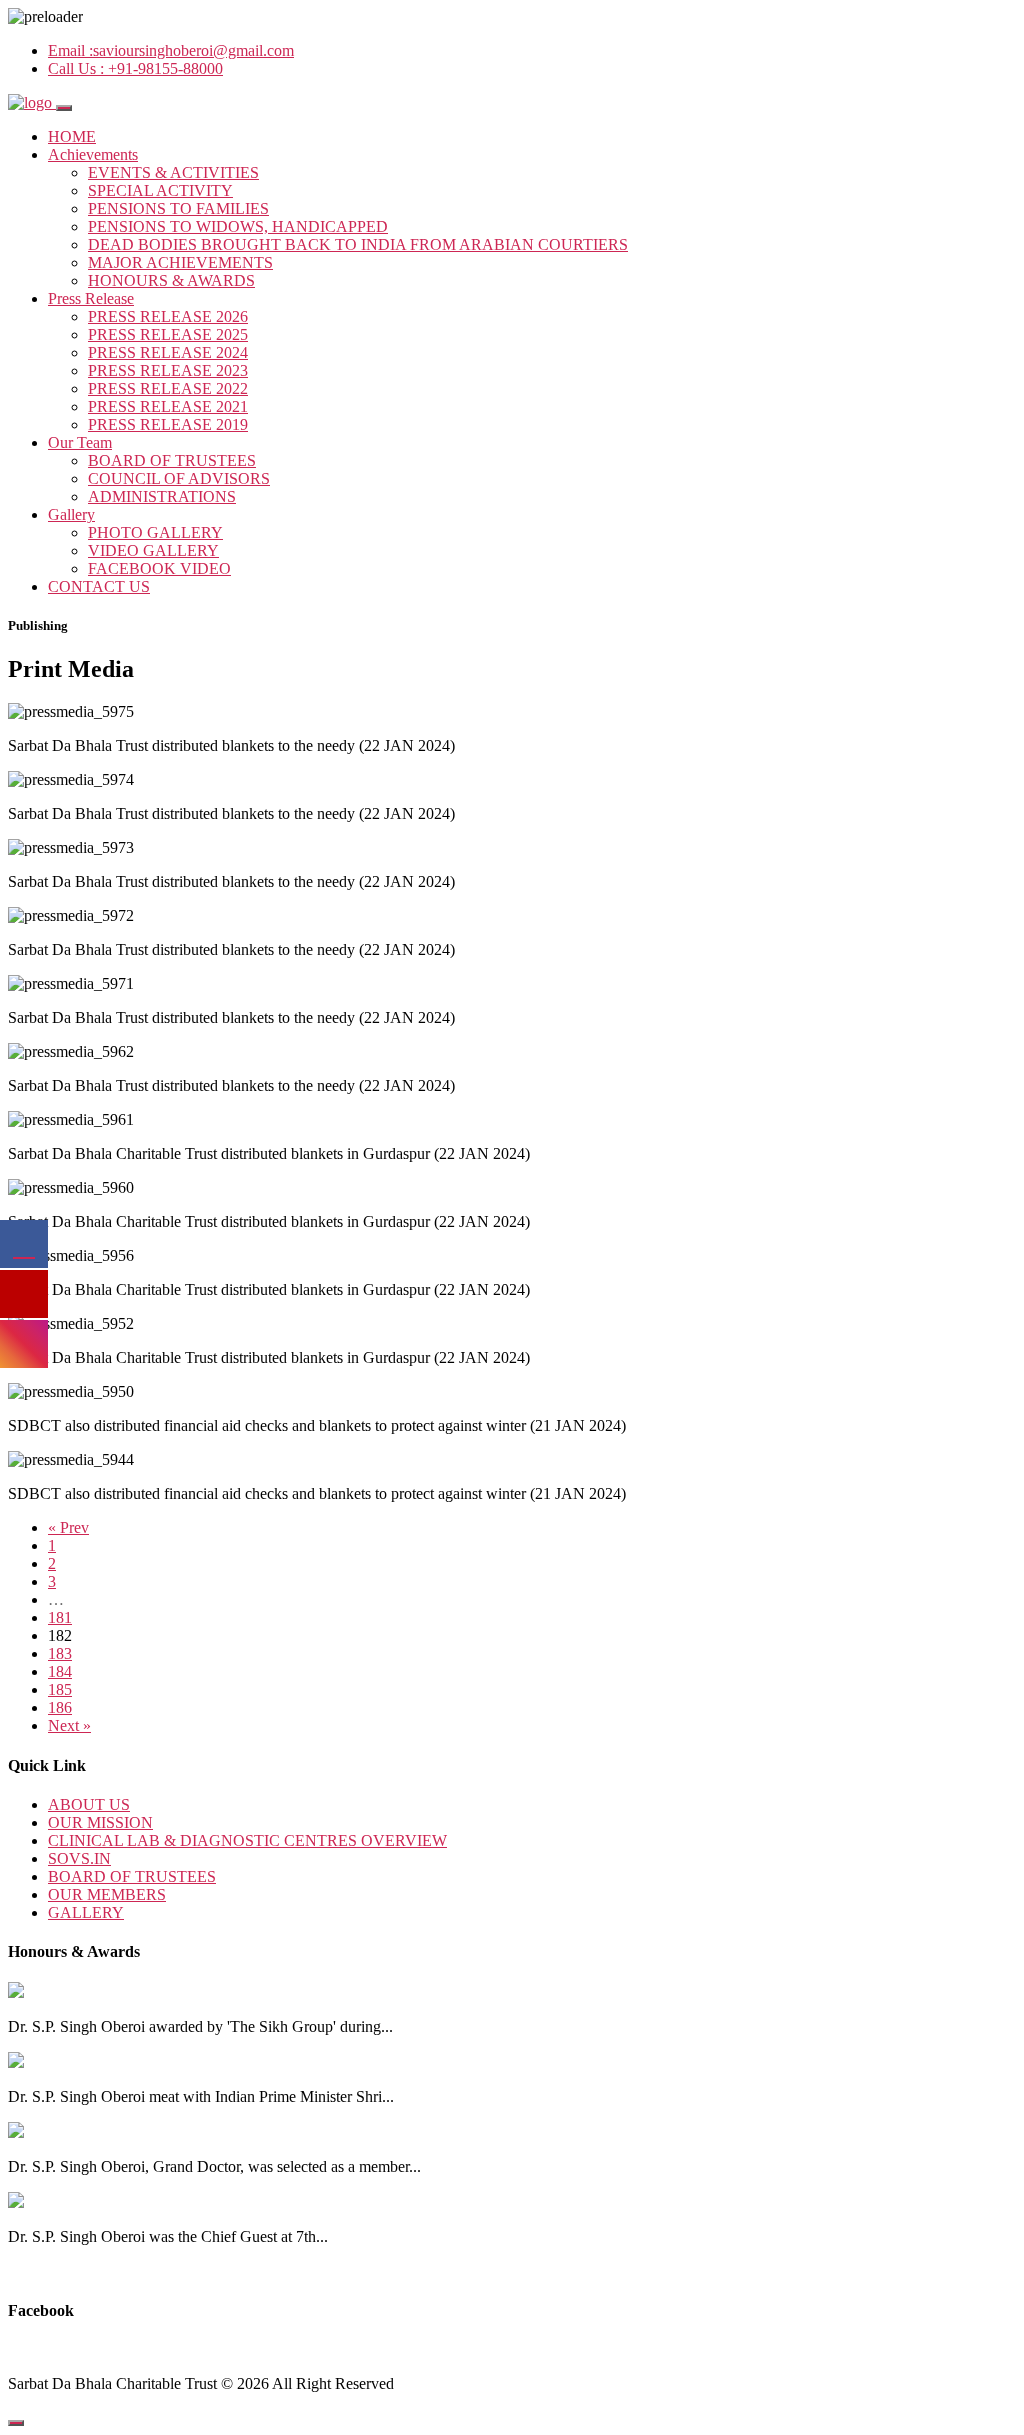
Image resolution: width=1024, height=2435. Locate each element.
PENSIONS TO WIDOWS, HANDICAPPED (238, 226)
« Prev (68, 1527)
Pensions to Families (178, 208)
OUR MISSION (100, 1822)
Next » (69, 1725)
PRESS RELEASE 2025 (168, 334)
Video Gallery (153, 550)
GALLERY (86, 1912)
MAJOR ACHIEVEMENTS (180, 262)
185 (60, 1689)
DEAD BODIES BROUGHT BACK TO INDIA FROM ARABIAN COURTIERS (358, 244)
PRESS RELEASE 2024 (168, 352)
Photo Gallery (155, 532)
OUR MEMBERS (107, 1894)
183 (60, 1653)
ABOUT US (89, 1804)
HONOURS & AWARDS (171, 280)
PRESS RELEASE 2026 (168, 316)
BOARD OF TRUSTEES (172, 460)
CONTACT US (99, 586)
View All (36, 2270)
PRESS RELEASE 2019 (168, 424)
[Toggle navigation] (64, 108)
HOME (72, 136)
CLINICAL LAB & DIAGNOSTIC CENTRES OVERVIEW (247, 1840)
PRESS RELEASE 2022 (168, 388)
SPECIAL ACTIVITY (160, 190)
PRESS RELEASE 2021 (168, 406)
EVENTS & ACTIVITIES (173, 172)
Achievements (93, 154)
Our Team (80, 442)
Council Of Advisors (179, 478)
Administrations (162, 496)
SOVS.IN (79, 1858)
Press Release (91, 298)
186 (60, 1707)
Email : (171, 50)
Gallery (71, 514)
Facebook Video (159, 568)
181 (60, 1617)
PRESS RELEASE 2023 (168, 370)
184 (60, 1671)
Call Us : (135, 68)
